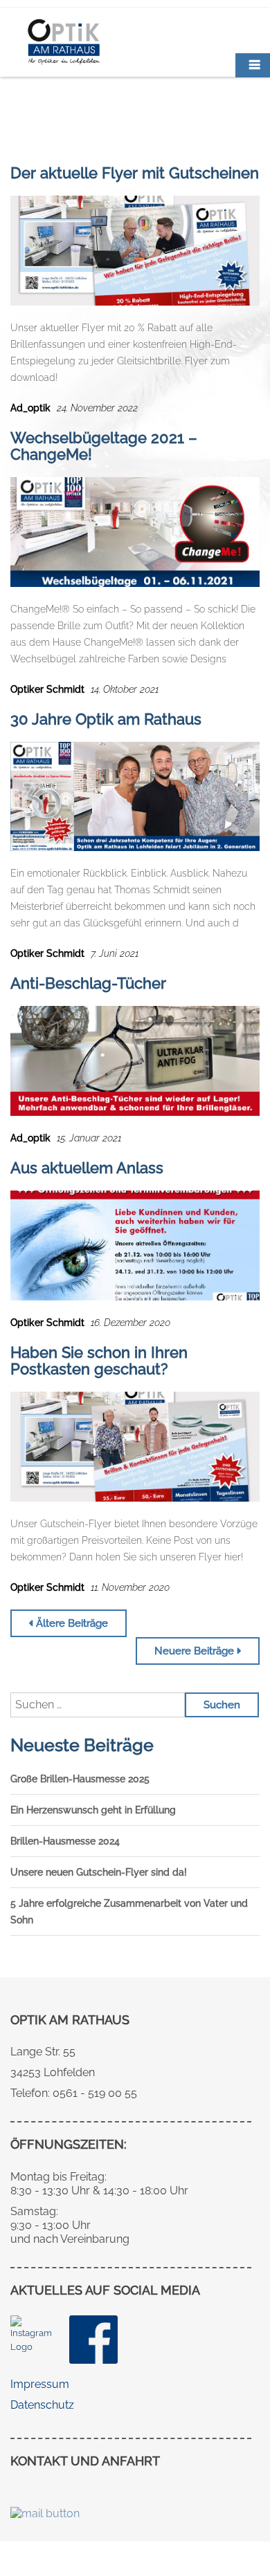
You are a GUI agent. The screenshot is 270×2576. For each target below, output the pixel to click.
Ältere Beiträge (72, 1623)
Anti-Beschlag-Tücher (88, 983)
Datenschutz (42, 2405)
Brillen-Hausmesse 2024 (65, 1841)
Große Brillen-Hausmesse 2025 (80, 1779)
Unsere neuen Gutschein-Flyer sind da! (99, 1872)
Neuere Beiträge (194, 1651)
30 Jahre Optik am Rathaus (106, 719)
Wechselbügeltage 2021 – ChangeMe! (104, 446)
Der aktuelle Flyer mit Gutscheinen (135, 173)
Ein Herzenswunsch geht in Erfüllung (93, 1810)
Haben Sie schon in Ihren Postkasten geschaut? (99, 1361)
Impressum (40, 2384)
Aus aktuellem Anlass (87, 1168)
